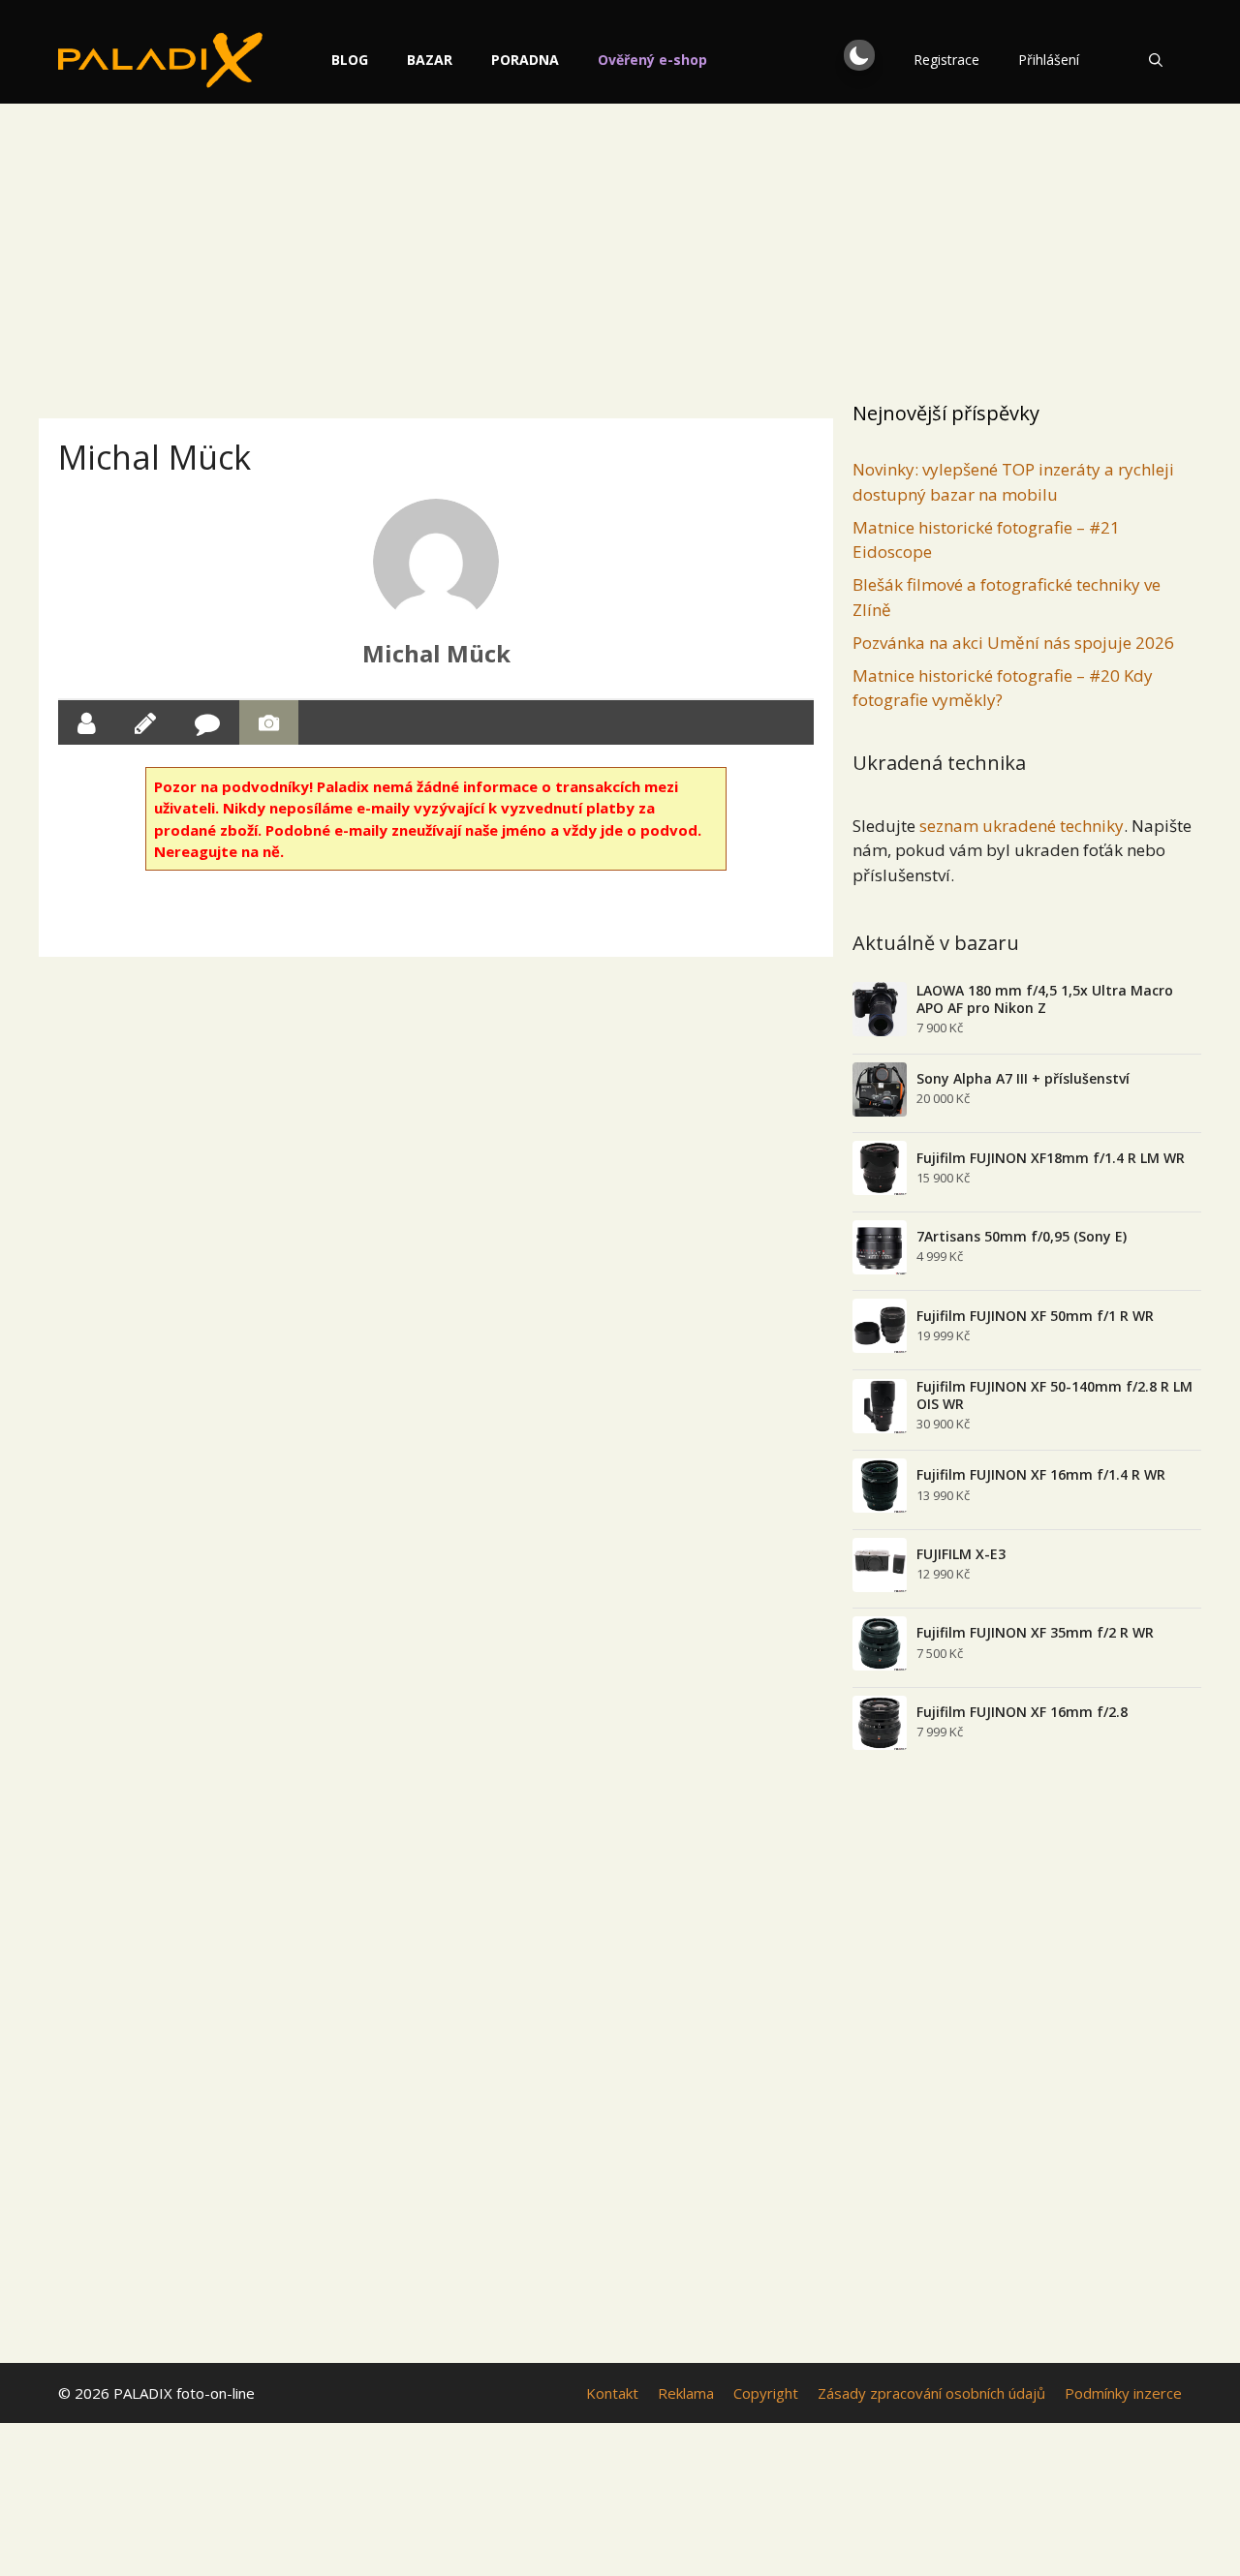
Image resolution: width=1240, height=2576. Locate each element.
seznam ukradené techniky (1022, 826)
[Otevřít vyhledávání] (1156, 60)
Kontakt (612, 2393)
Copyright (766, 2393)
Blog (350, 60)
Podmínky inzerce (1123, 2393)
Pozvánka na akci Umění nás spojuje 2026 (1013, 643)
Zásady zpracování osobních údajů (931, 2393)
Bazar (430, 60)
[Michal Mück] (436, 562)
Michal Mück (436, 653)
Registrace (946, 60)
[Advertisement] (620, 247)
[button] (859, 55)
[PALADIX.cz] (160, 60)
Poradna (525, 60)
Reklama (686, 2393)
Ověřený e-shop (652, 60)
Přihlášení (1049, 60)
